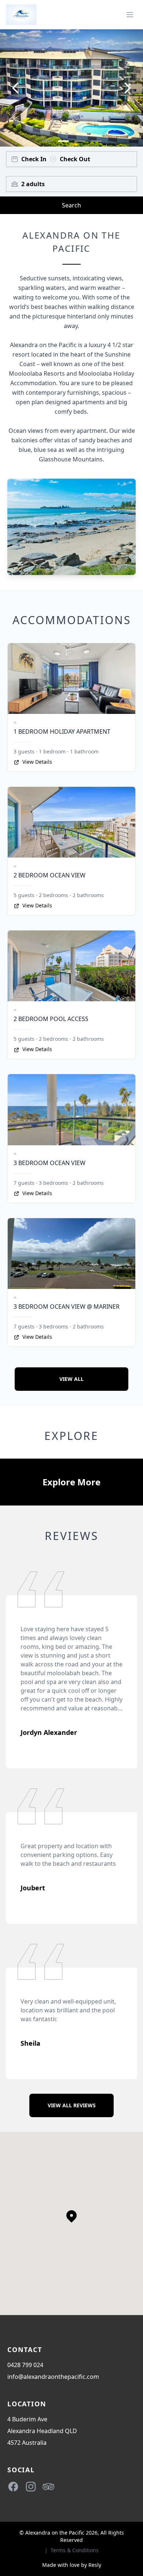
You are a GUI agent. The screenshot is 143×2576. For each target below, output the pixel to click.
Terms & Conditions (75, 2550)
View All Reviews (72, 2105)
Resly (95, 2565)
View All (71, 1379)
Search (71, 205)
